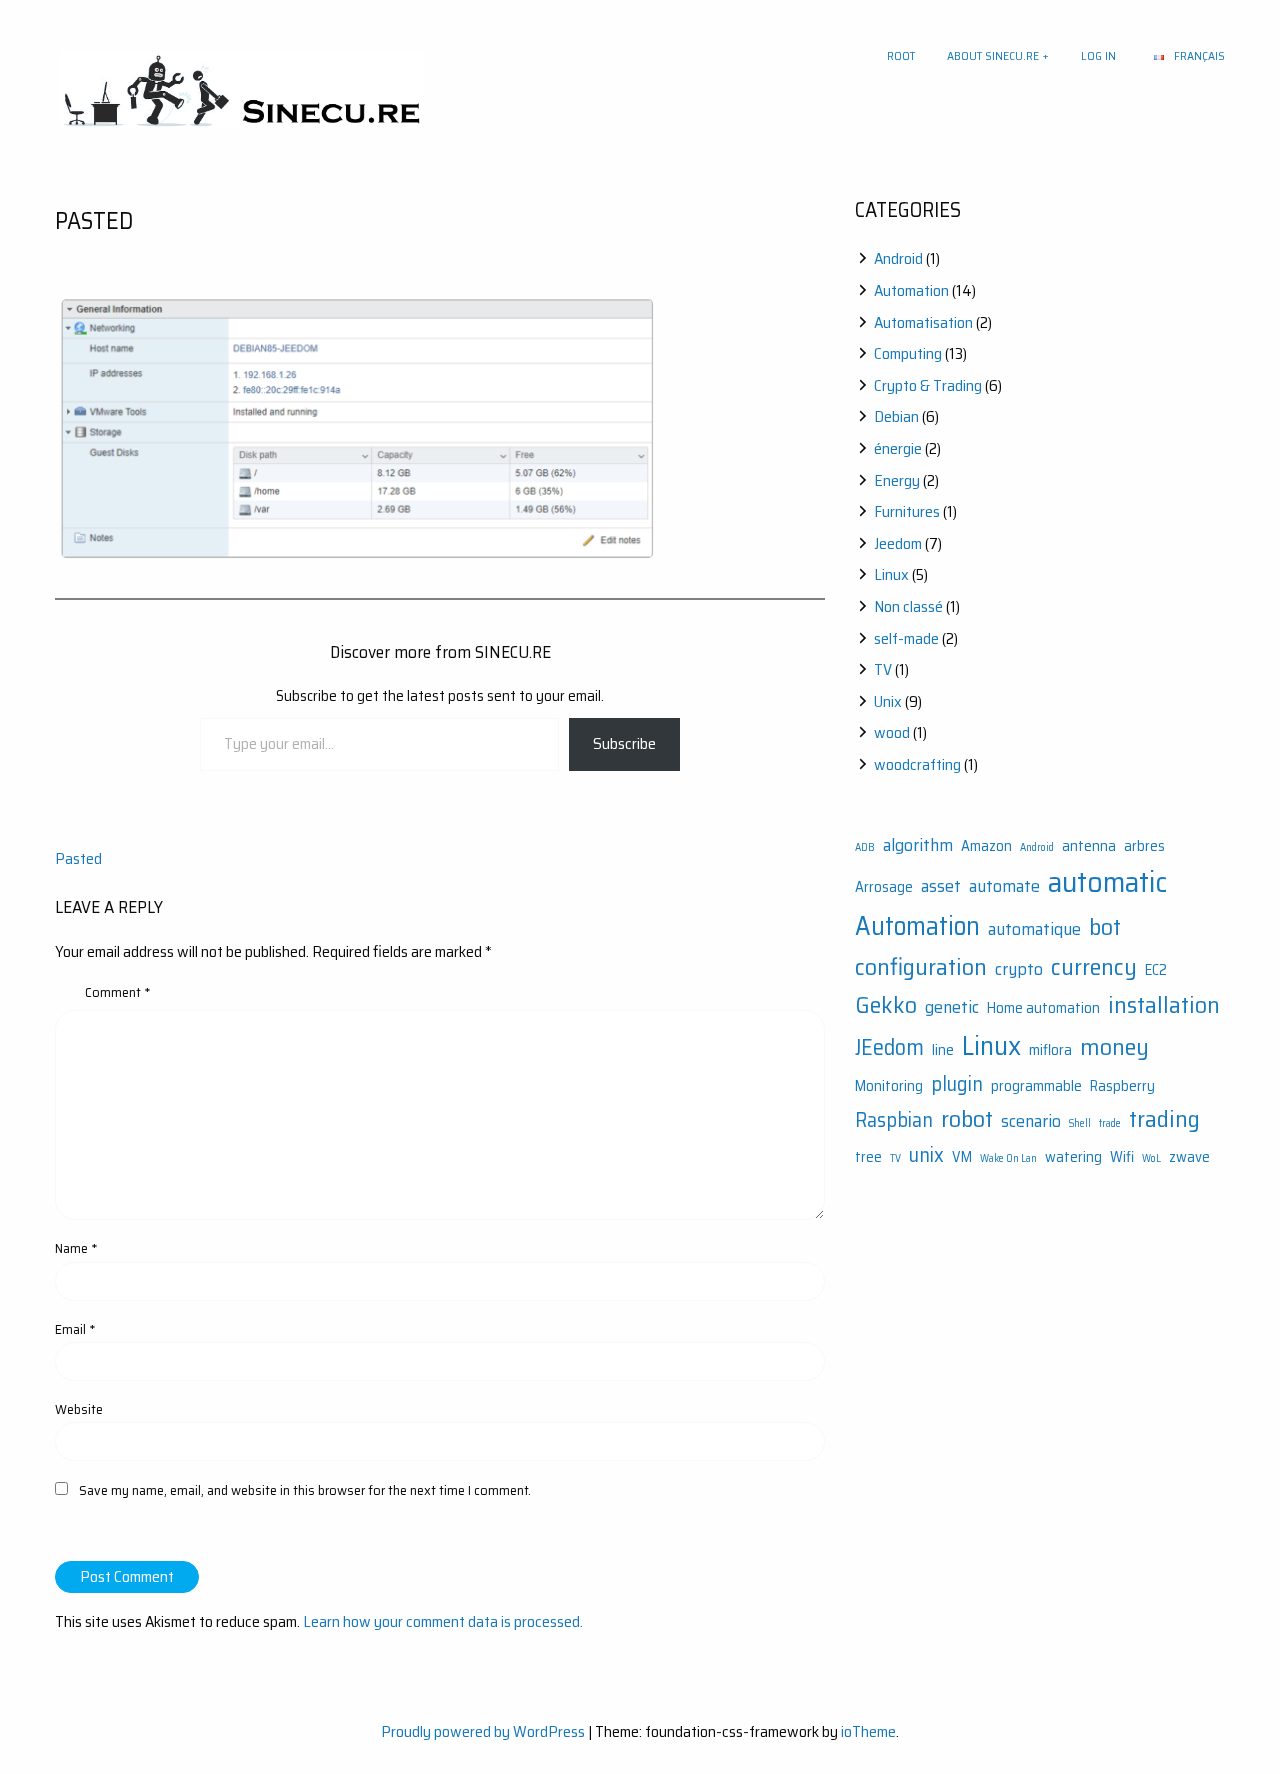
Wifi (1122, 1157)
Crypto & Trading (928, 385)
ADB (865, 847)
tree (868, 1157)
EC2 (1156, 970)
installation (1164, 1004)
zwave (1189, 1157)
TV (883, 669)
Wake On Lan (1008, 1158)
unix (926, 1155)
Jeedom (898, 543)
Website (79, 1409)
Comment (118, 992)
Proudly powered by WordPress (483, 1731)
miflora (1050, 1050)
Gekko (886, 1004)
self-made (906, 638)
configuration (921, 966)
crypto (1019, 969)
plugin (957, 1084)
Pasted (78, 858)
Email (75, 1329)
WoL (1151, 1158)
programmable (1036, 1086)
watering (1073, 1157)
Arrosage (884, 887)
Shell (1080, 1123)
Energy (897, 480)
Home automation (1043, 1008)
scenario (1031, 1121)
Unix (888, 701)
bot (1105, 926)
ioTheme (868, 1731)
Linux (891, 574)
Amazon (986, 846)
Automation (911, 290)
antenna (1089, 846)
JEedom (889, 1047)
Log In (1098, 55)
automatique (1034, 929)
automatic (1107, 882)
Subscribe (624, 743)
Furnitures (907, 511)
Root (901, 55)
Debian (896, 416)
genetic (952, 1007)
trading (1164, 1118)
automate (1004, 886)
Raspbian (894, 1120)
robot (967, 1118)
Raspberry (1122, 1086)
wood (892, 732)
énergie (898, 448)
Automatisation (923, 322)
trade (1110, 1123)
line (943, 1050)
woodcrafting (917, 764)
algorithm (918, 845)
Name (76, 1248)
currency (1094, 966)
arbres (1144, 846)
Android (898, 258)
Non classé (908, 606)
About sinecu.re (993, 55)
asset (941, 886)
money (1114, 1046)
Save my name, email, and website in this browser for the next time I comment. (305, 1490)
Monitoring (889, 1086)
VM (962, 1157)
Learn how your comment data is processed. (443, 1621)
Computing (908, 353)
